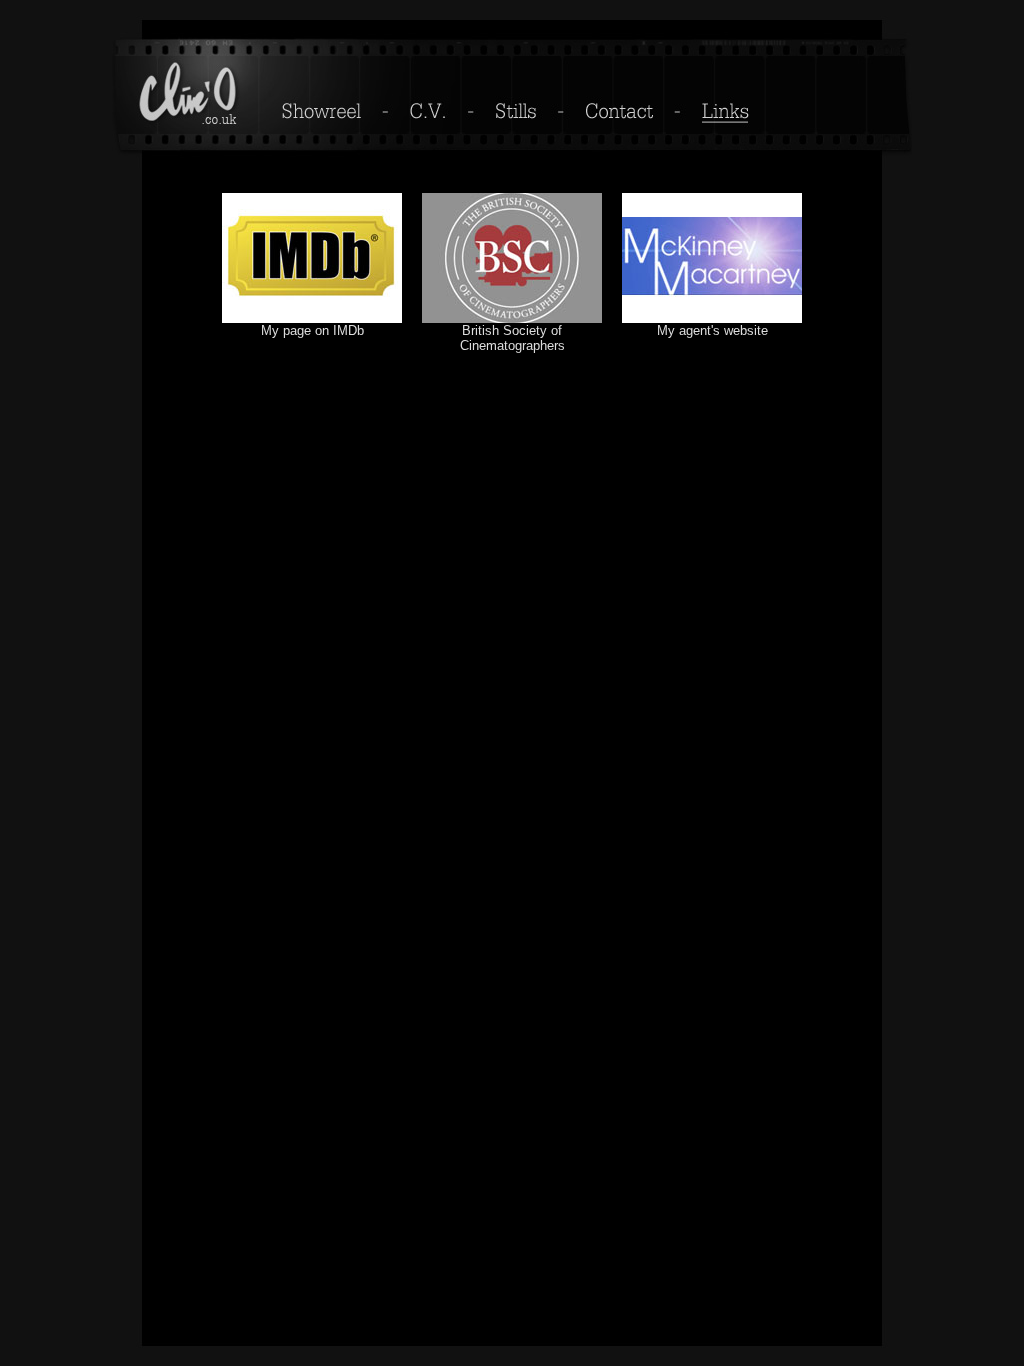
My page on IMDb (312, 330)
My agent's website (712, 330)
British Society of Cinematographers (512, 338)
